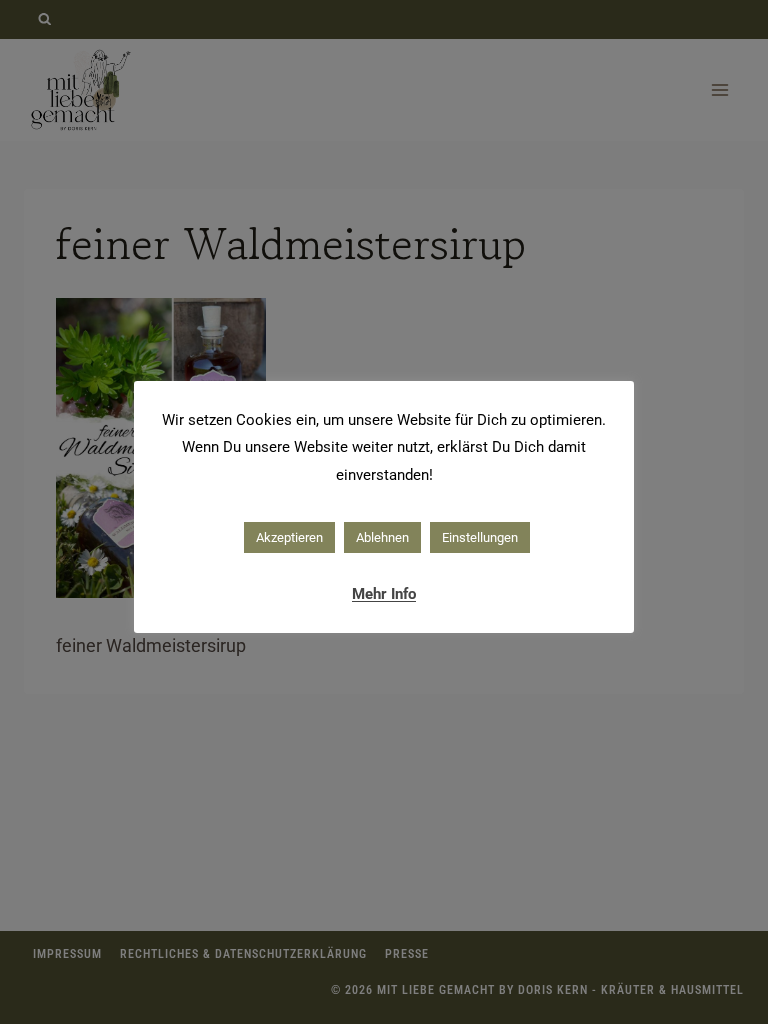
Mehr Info (384, 594)
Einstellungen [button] (480, 537)
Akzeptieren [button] (289, 537)
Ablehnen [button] (382, 537)
